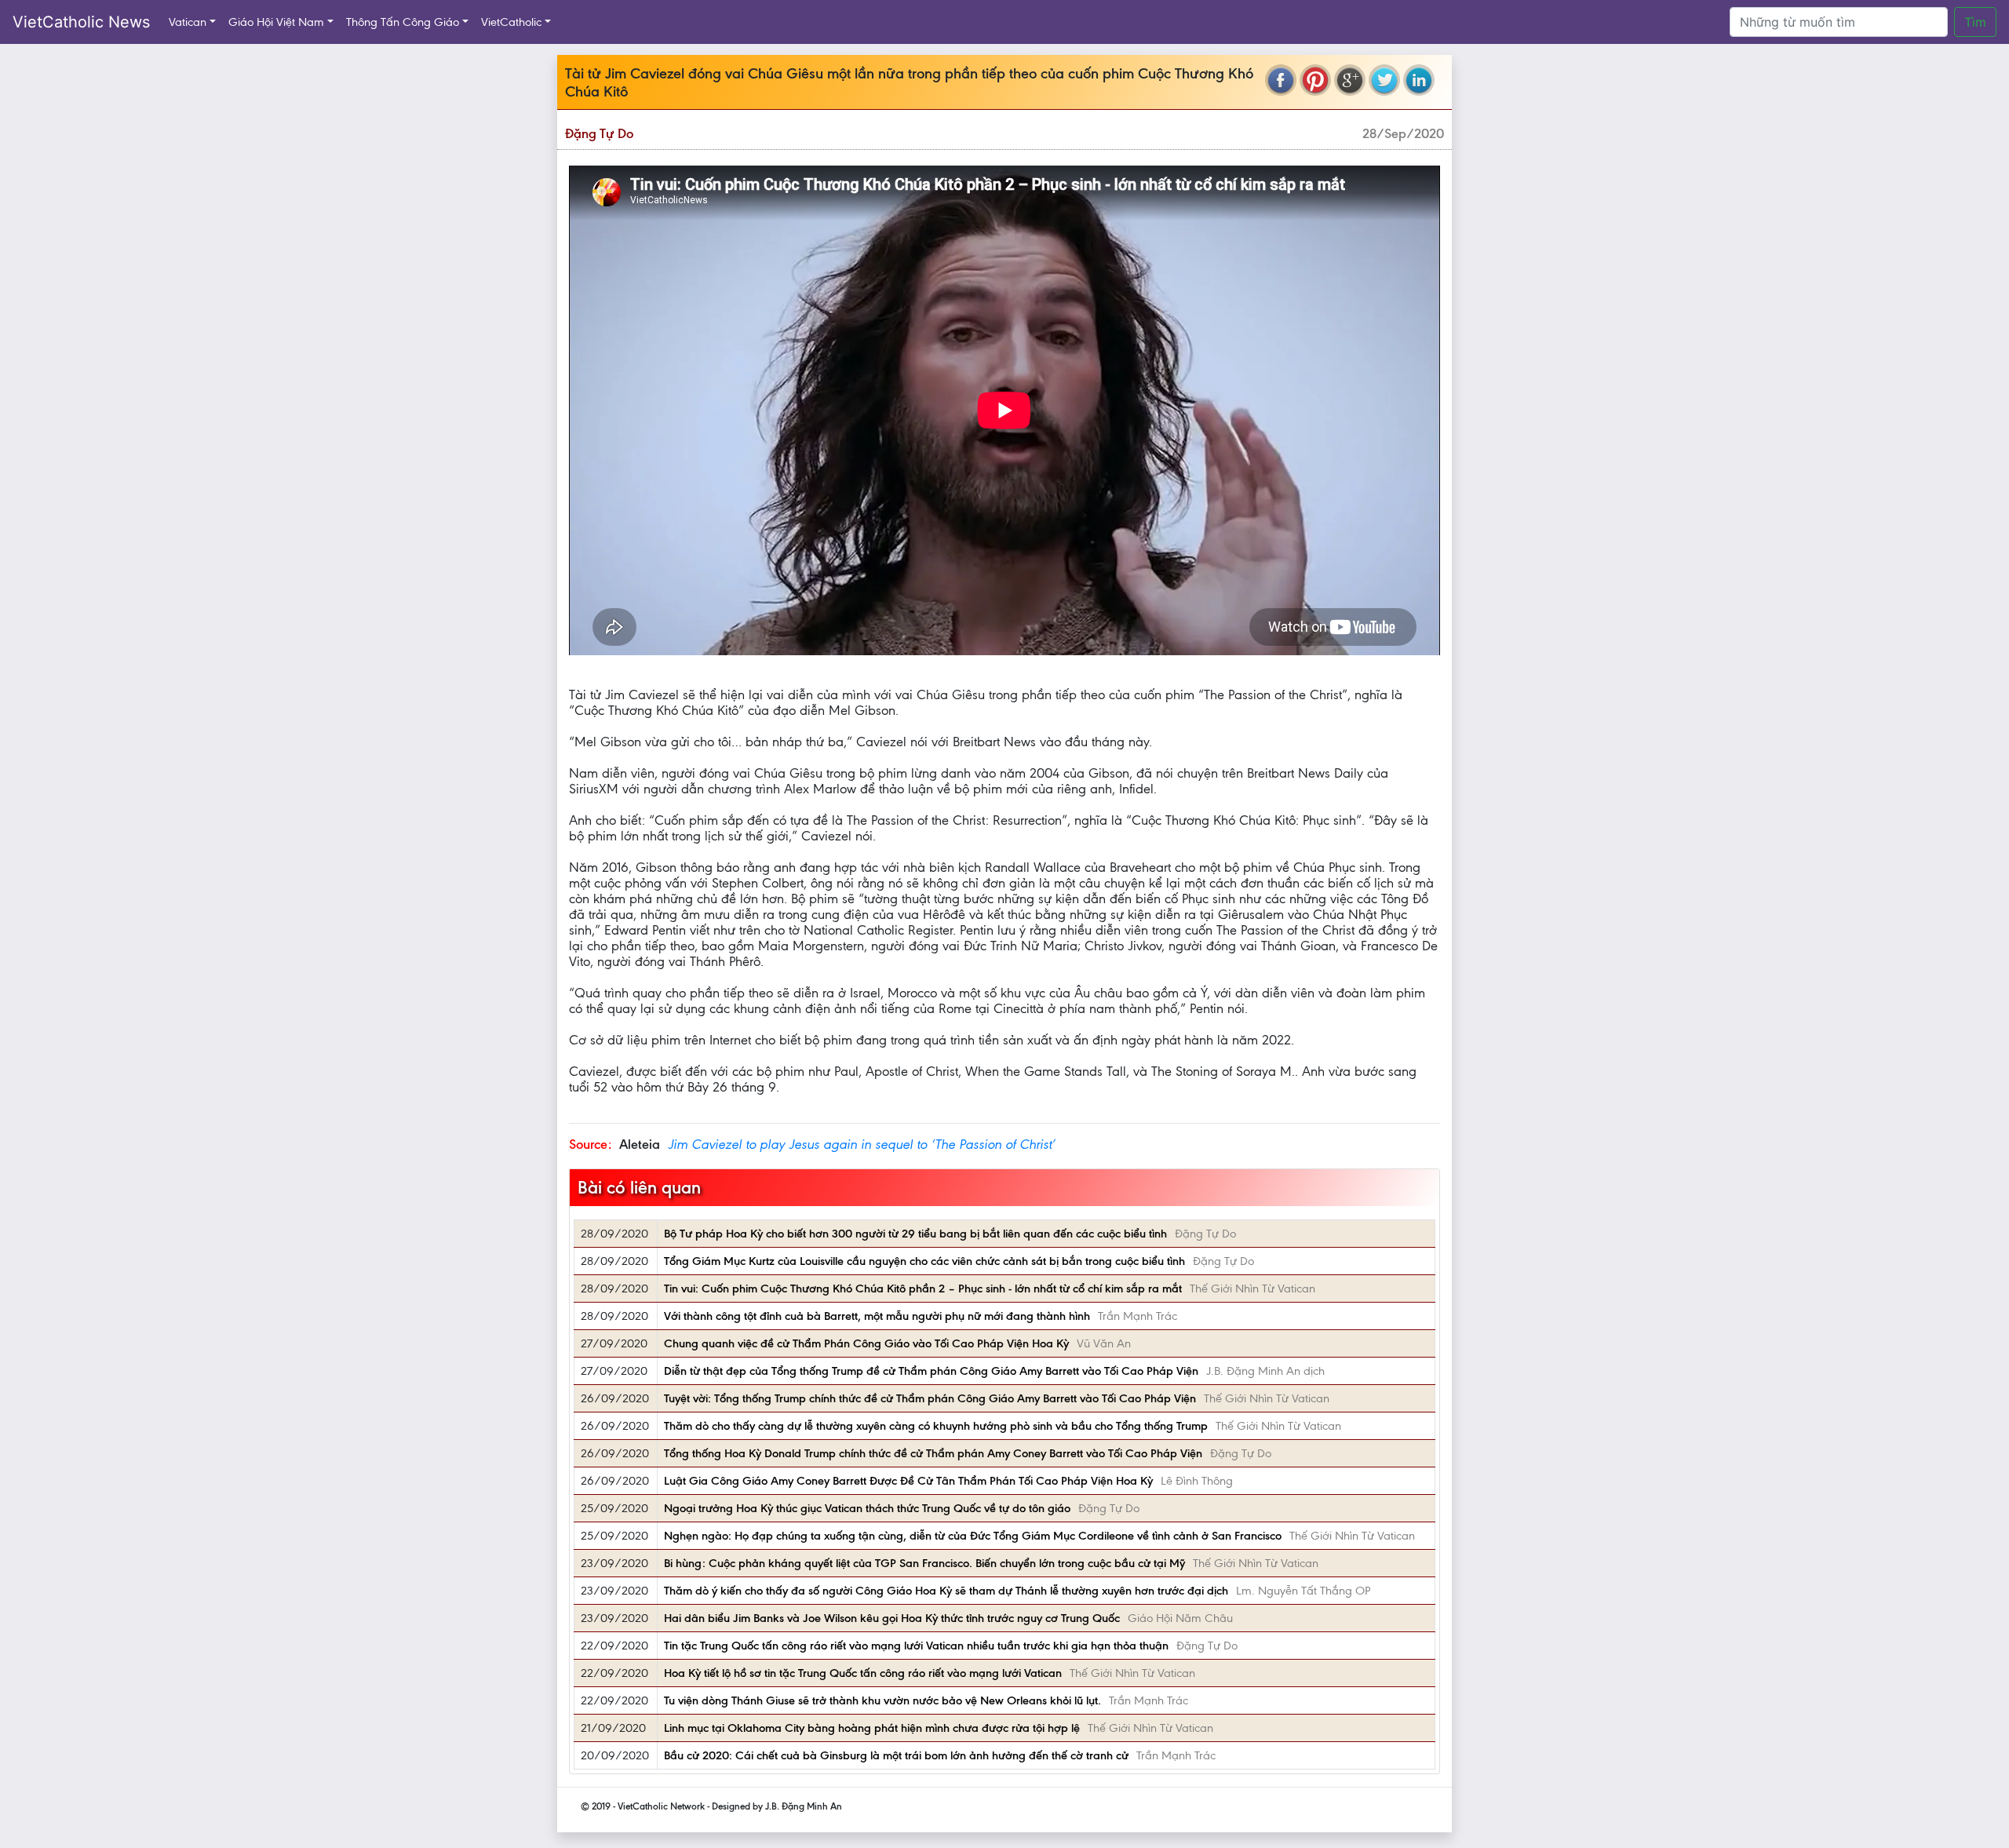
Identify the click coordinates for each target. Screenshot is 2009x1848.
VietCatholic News (81, 22)
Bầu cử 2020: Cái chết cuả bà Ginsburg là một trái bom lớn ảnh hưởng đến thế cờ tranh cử (896, 1755)
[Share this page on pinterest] (1315, 80)
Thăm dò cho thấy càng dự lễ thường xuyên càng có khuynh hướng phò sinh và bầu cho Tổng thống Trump (936, 1426)
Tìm (1975, 22)
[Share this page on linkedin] (1419, 80)
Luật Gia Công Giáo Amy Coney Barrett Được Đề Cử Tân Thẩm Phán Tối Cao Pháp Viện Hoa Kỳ (908, 1481)
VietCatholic (511, 22)
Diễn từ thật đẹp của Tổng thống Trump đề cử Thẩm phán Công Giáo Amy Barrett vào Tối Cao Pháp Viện (931, 1371)
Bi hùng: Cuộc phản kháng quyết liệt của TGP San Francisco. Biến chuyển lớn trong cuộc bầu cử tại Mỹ (924, 1563)
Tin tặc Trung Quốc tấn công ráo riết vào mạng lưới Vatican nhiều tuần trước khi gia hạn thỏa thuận (916, 1646)
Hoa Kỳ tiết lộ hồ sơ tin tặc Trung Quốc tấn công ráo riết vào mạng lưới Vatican (863, 1673)
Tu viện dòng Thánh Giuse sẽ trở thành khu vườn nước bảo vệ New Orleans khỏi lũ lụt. (882, 1700)
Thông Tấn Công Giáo (403, 22)
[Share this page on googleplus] (1350, 80)
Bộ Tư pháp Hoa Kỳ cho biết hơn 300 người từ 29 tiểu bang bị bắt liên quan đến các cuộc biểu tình (915, 1234)
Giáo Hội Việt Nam (276, 22)
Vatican (188, 22)
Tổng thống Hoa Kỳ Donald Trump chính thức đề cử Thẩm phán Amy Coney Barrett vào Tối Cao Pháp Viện (933, 1453)
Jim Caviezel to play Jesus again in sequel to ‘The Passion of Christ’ (861, 1144)
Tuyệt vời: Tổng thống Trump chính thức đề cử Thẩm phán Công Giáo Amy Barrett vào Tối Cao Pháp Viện (930, 1398)
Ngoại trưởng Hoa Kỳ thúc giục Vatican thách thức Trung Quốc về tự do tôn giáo (867, 1508)
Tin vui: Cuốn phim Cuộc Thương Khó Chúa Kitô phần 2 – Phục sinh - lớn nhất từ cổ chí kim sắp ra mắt (923, 1288)
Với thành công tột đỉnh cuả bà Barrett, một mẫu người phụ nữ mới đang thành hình (877, 1316)
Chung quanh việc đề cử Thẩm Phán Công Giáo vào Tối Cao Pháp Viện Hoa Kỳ (866, 1343)
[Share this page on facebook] (1281, 80)
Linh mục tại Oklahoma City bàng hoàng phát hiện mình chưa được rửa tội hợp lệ (872, 1728)
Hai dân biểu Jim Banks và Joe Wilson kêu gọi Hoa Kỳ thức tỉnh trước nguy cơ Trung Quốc (892, 1618)
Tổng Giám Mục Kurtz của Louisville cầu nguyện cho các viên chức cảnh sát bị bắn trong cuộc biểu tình (924, 1261)
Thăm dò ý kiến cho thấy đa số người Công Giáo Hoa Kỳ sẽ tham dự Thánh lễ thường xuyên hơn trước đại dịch (946, 1591)
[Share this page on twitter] (1384, 80)
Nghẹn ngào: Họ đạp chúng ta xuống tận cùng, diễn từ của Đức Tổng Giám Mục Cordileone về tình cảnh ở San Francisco (973, 1536)
